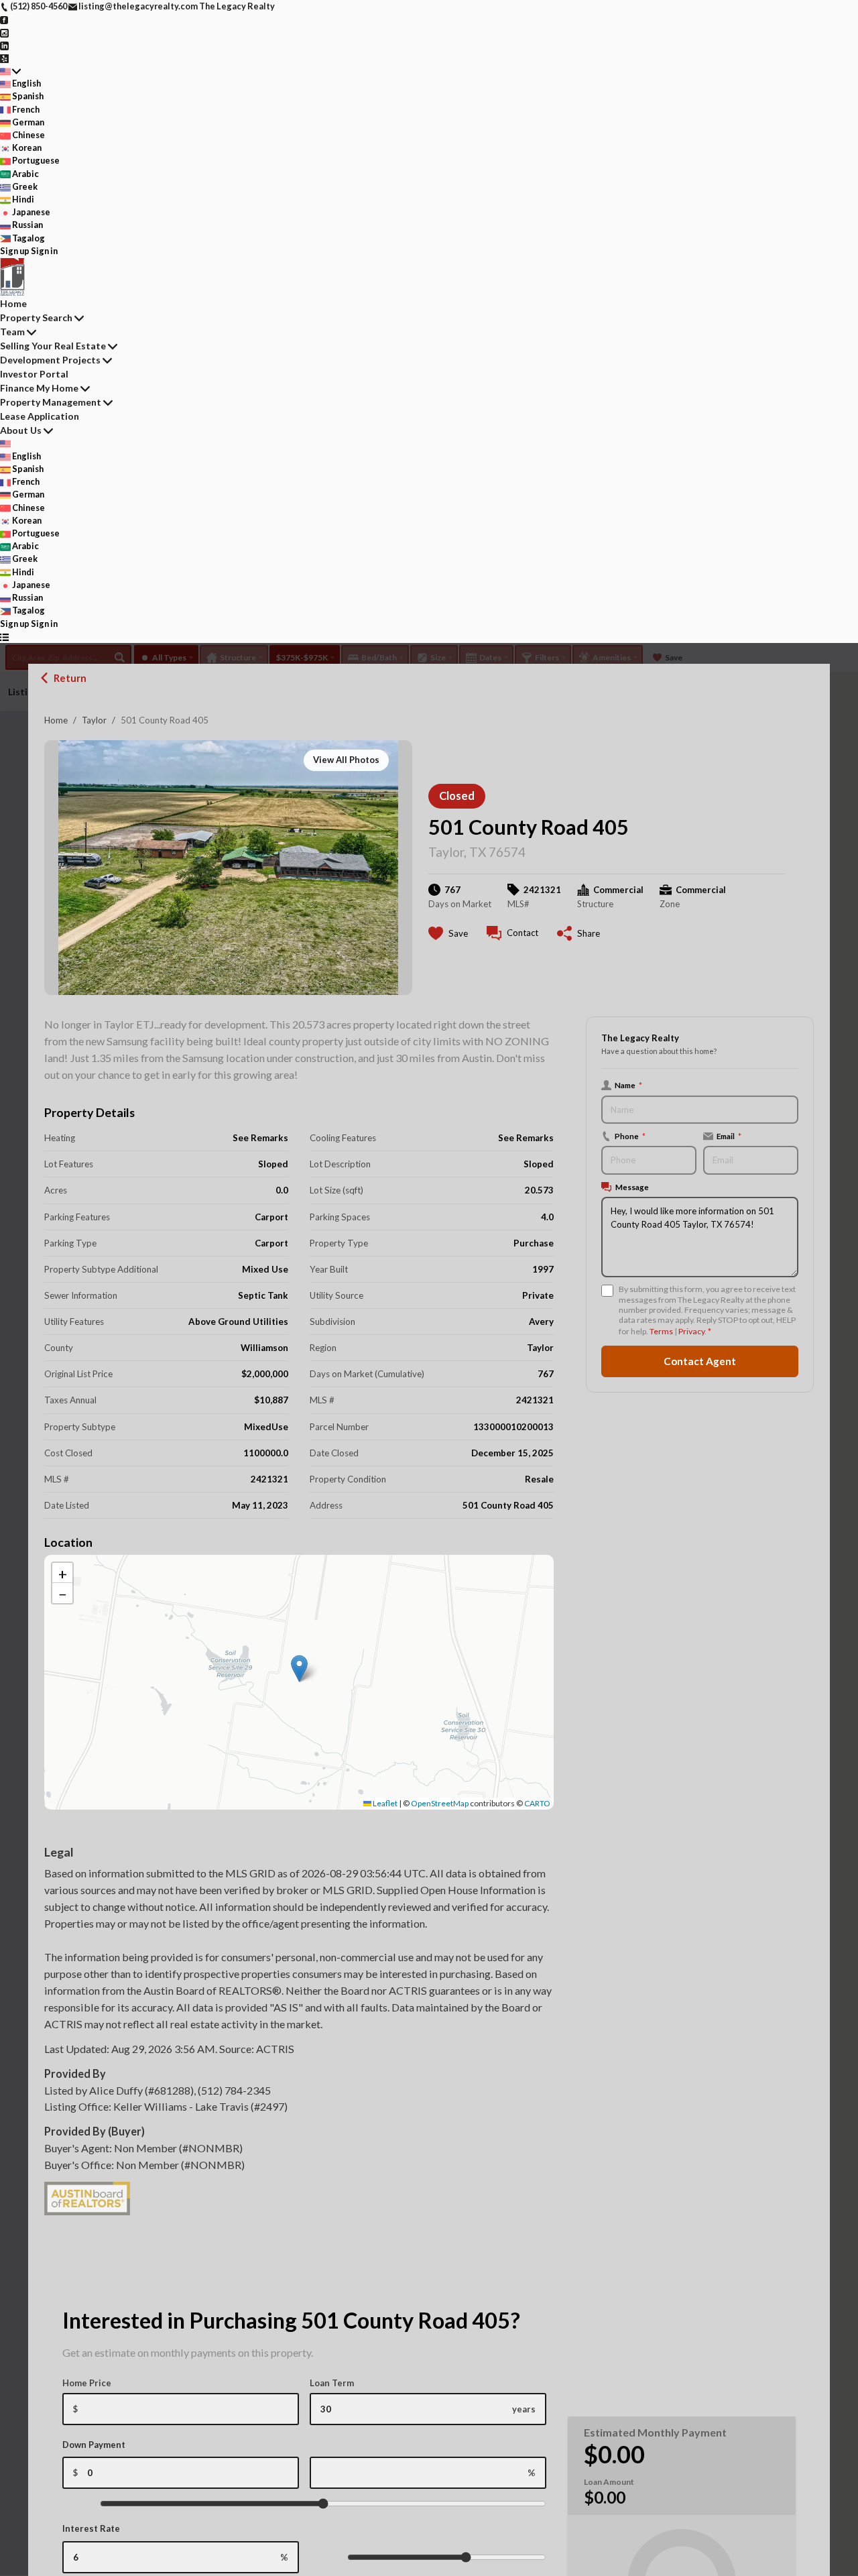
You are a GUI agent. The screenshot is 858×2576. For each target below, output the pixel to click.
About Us (21, 430)
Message (632, 1187)
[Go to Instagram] (4, 32)
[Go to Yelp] (4, 58)
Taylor (94, 720)
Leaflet (384, 1803)
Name (628, 1085)
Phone (630, 1136)
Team (12, 332)
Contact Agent (700, 1361)
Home (56, 720)
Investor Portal (34, 374)
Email (729, 1136)
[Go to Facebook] (4, 19)
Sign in (44, 251)
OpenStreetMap (440, 1803)
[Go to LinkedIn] (4, 45)
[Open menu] (4, 637)
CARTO (537, 1803)
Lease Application (40, 416)
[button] (299, 1668)
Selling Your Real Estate (53, 346)
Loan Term (332, 2383)
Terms (661, 1331)
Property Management (51, 402)
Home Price (87, 2383)
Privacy (691, 1331)
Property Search (36, 317)
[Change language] (10, 71)
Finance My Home (39, 388)
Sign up (15, 251)
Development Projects (50, 360)
